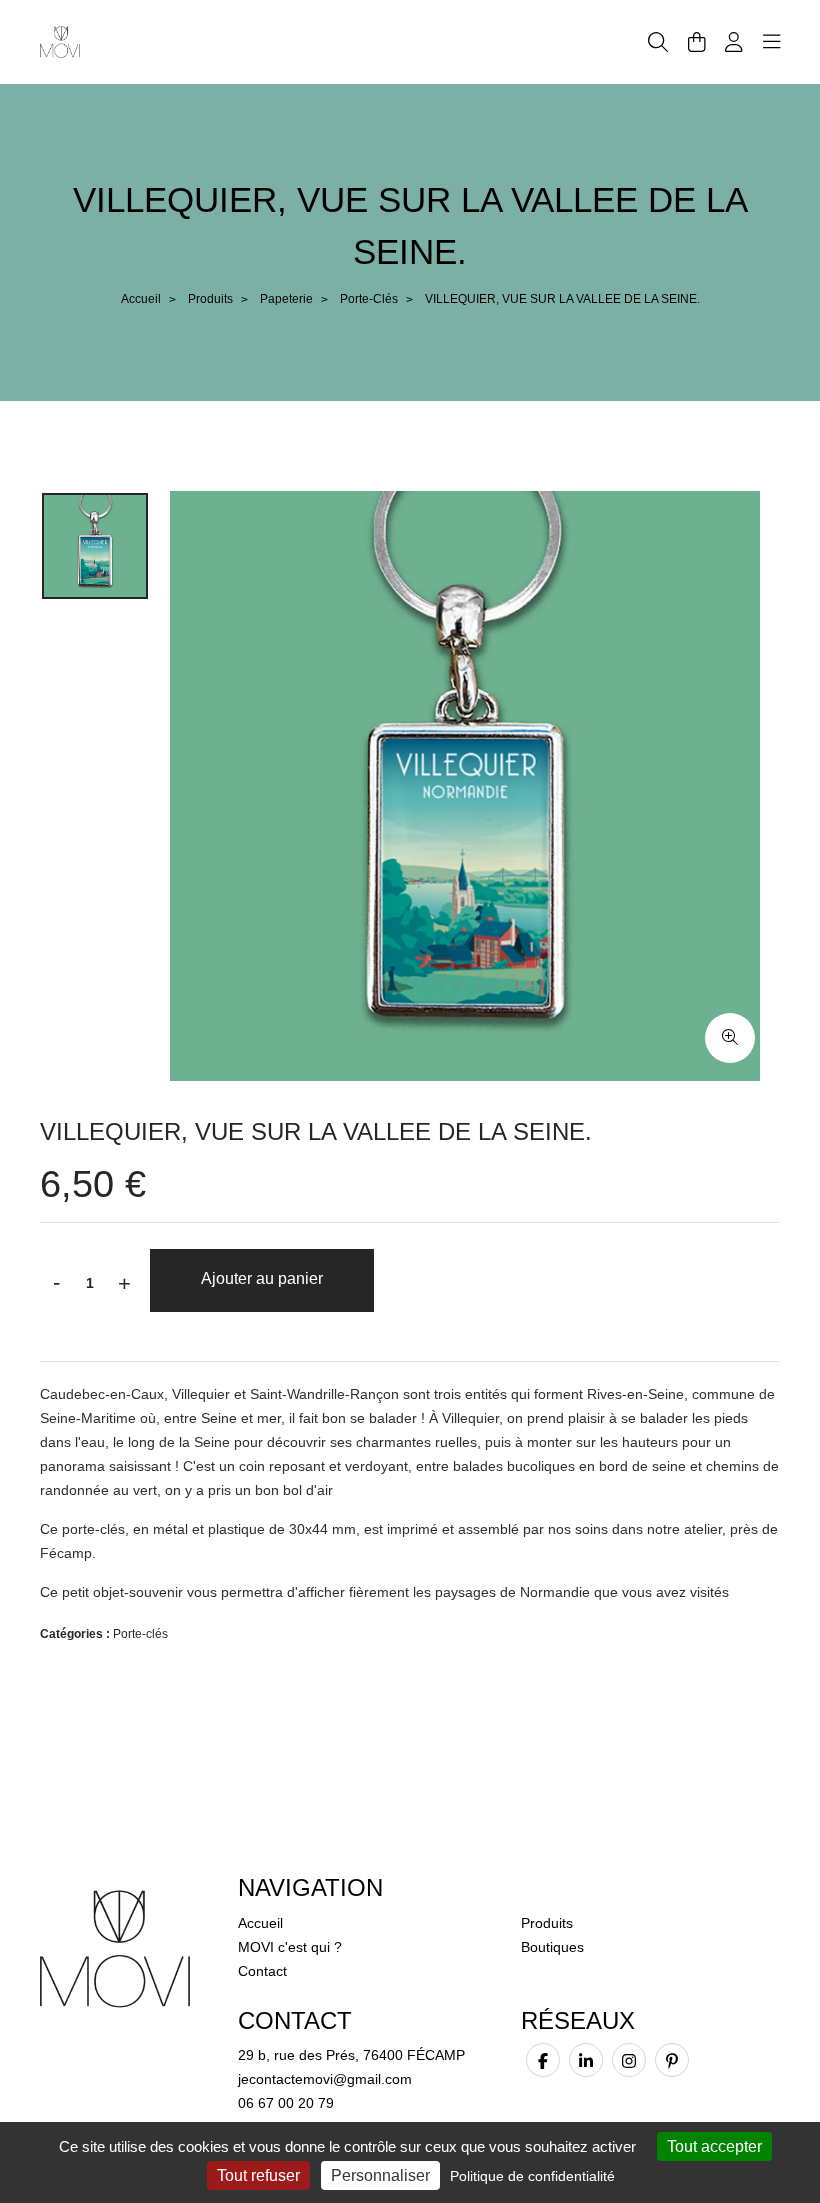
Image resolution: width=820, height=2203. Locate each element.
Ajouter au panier (262, 1278)
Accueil (141, 299)
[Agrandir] (730, 1038)
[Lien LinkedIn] (586, 2060)
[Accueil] (60, 41)
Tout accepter (714, 2146)
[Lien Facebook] (543, 2060)
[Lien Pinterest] (672, 2060)
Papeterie (286, 299)
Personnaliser (380, 2175)
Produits (210, 299)
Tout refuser (258, 2175)
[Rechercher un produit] (658, 42)
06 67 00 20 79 (286, 2103)
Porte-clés (369, 299)
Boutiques (552, 1947)
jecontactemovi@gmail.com (325, 2079)
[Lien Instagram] (629, 2060)
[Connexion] (734, 42)
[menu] (772, 42)
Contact (262, 1971)
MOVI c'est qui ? (290, 1947)
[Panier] (697, 42)
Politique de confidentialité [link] (532, 2176)
